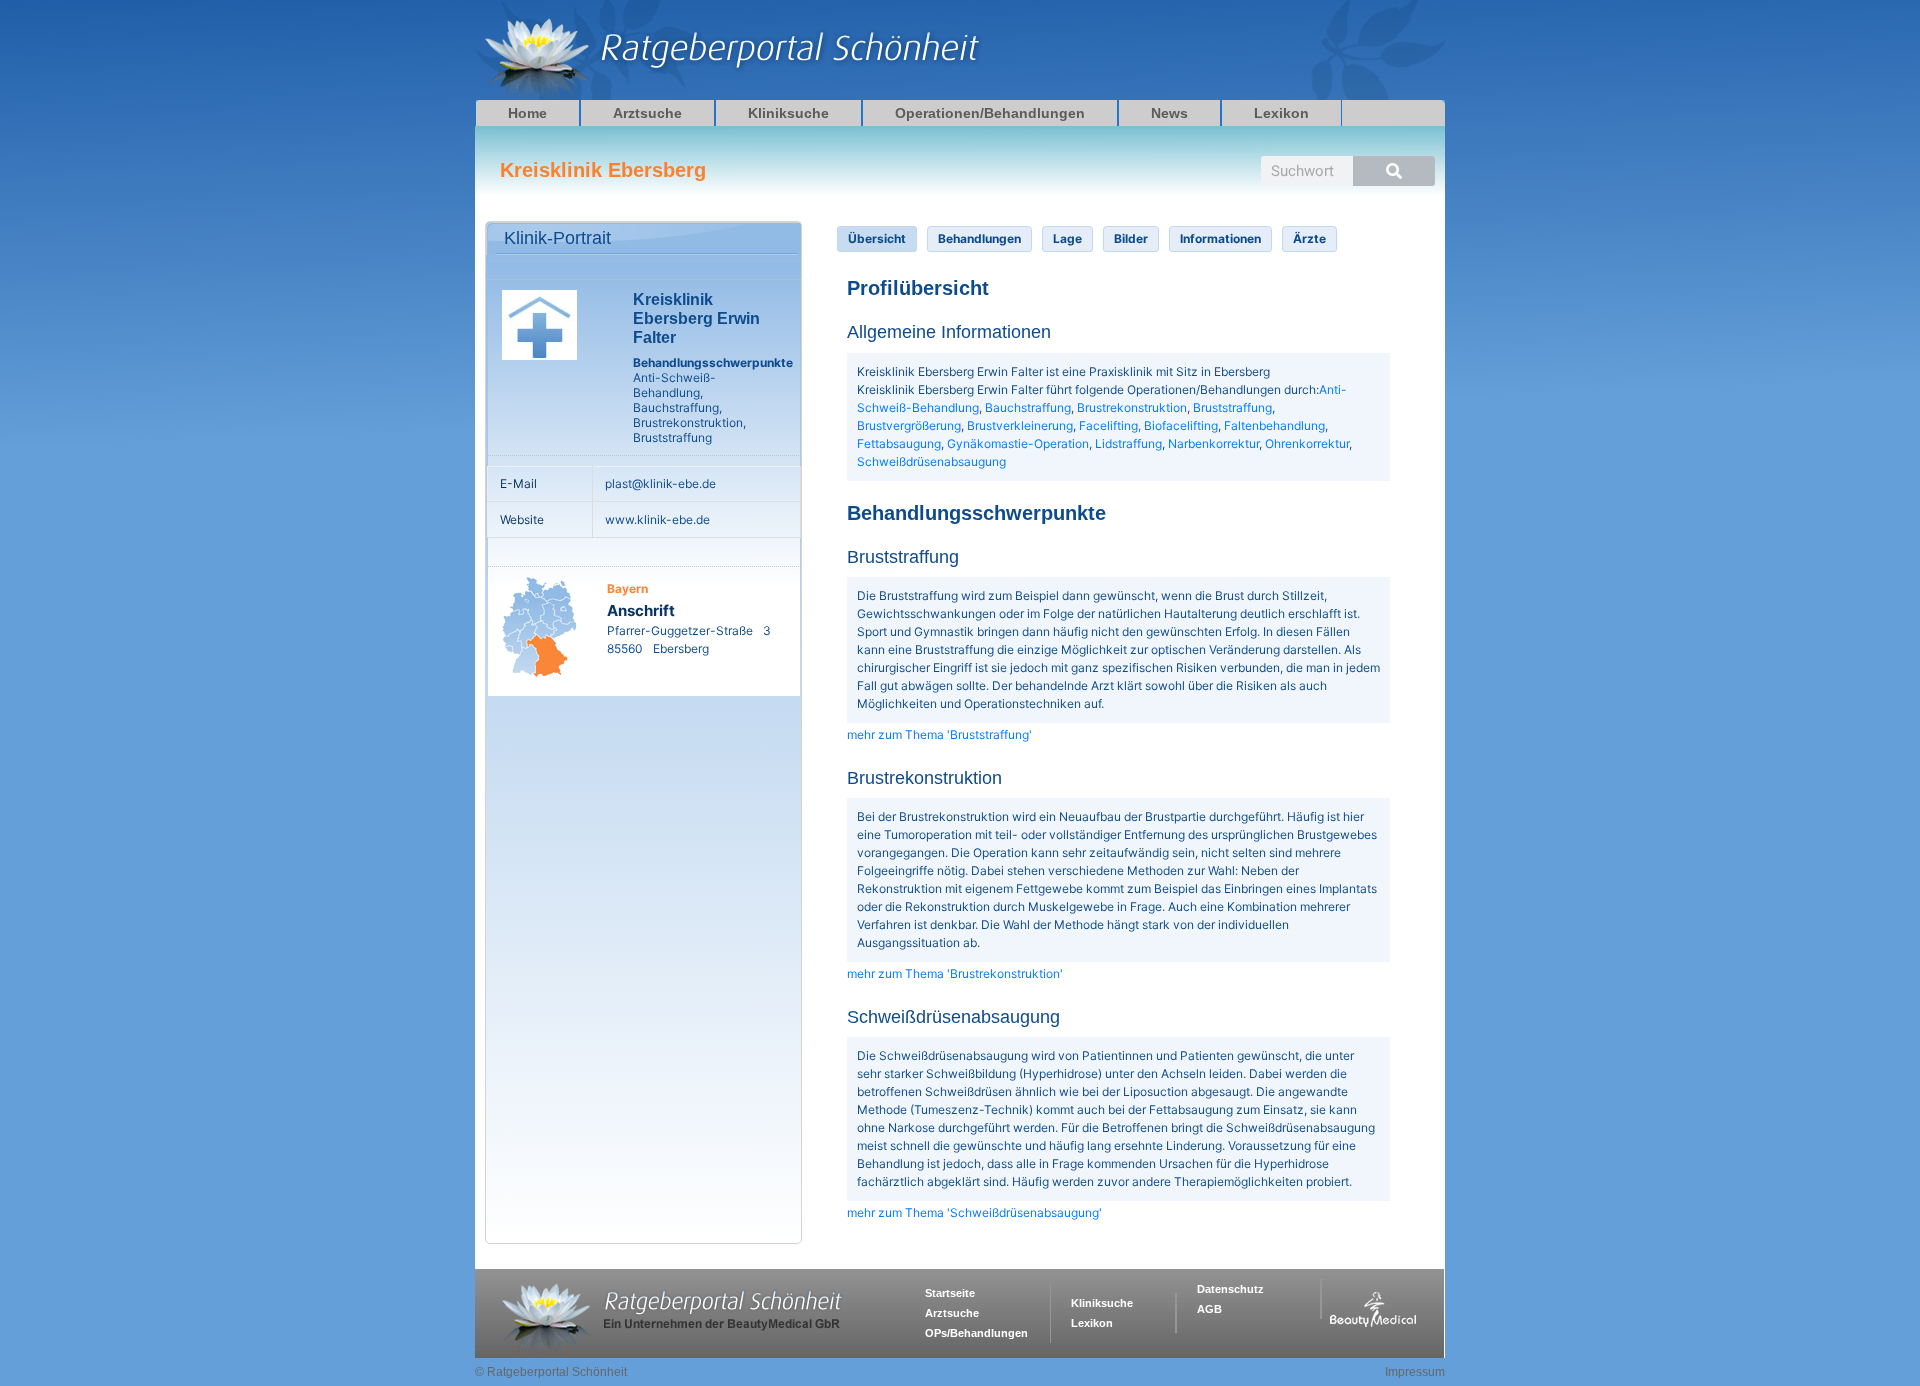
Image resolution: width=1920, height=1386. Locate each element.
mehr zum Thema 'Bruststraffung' (939, 734)
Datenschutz (1230, 1289)
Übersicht (877, 238)
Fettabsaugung (899, 443)
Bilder (1131, 238)
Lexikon (1281, 113)
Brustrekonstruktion (1132, 407)
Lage (1067, 238)
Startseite (950, 1293)
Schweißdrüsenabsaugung (931, 461)
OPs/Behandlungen (976, 1333)
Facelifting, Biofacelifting (1148, 425)
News (1169, 113)
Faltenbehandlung (1274, 425)
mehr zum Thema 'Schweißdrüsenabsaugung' (974, 1212)
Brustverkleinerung (1020, 425)
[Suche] (1394, 171)
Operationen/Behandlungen (990, 113)
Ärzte (1309, 238)
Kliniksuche (788, 113)
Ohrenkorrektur (1307, 443)
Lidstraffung (1128, 443)
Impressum (1415, 1372)
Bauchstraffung (1028, 407)
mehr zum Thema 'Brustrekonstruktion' (955, 973)
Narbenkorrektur (1213, 443)
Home (527, 113)
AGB (1209, 1309)
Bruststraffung (1232, 407)
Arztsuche (647, 113)
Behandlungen (979, 238)
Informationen (1220, 238)
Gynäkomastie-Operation (1018, 443)
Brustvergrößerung (909, 425)
